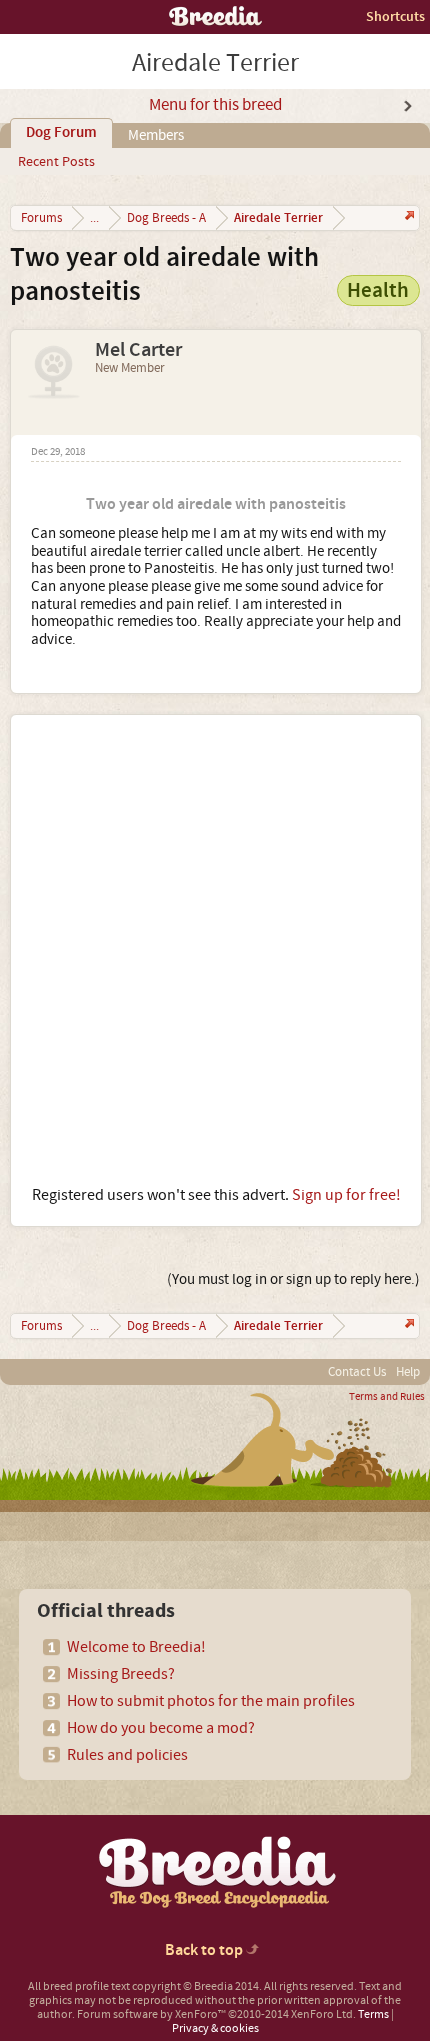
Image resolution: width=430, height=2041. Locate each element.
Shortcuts (395, 16)
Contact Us (357, 1372)
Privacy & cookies (215, 2028)
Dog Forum (61, 133)
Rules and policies (127, 1755)
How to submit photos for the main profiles (211, 1701)
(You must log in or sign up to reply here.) (293, 1279)
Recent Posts (56, 162)
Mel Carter (138, 350)
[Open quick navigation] (407, 217)
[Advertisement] (215, 950)
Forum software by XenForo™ (216, 2014)
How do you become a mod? (161, 1728)
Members (156, 135)
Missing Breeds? (121, 1674)
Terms (373, 2014)
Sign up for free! (346, 1195)
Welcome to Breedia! (136, 1647)
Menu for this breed (215, 105)
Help (408, 1372)
